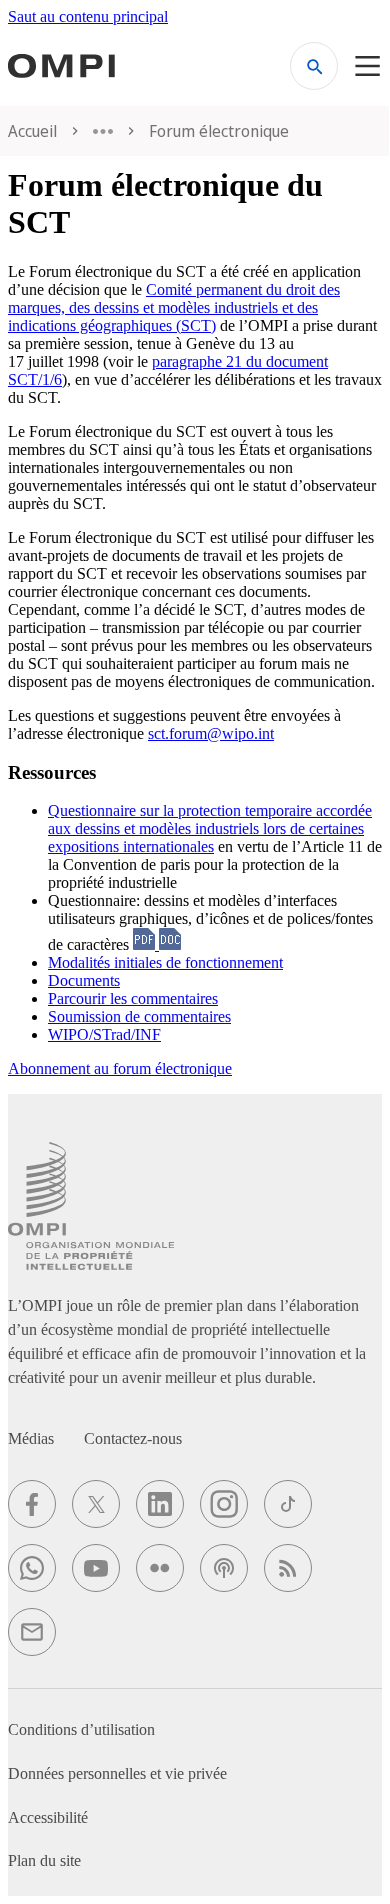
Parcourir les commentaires (133, 998)
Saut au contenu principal (88, 16)
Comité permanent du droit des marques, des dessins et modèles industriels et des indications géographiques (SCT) (174, 307)
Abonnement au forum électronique (120, 1068)
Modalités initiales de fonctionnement (165, 962)
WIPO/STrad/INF (104, 1034)
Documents (84, 980)
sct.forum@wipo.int (211, 733)
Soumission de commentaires (139, 1016)
